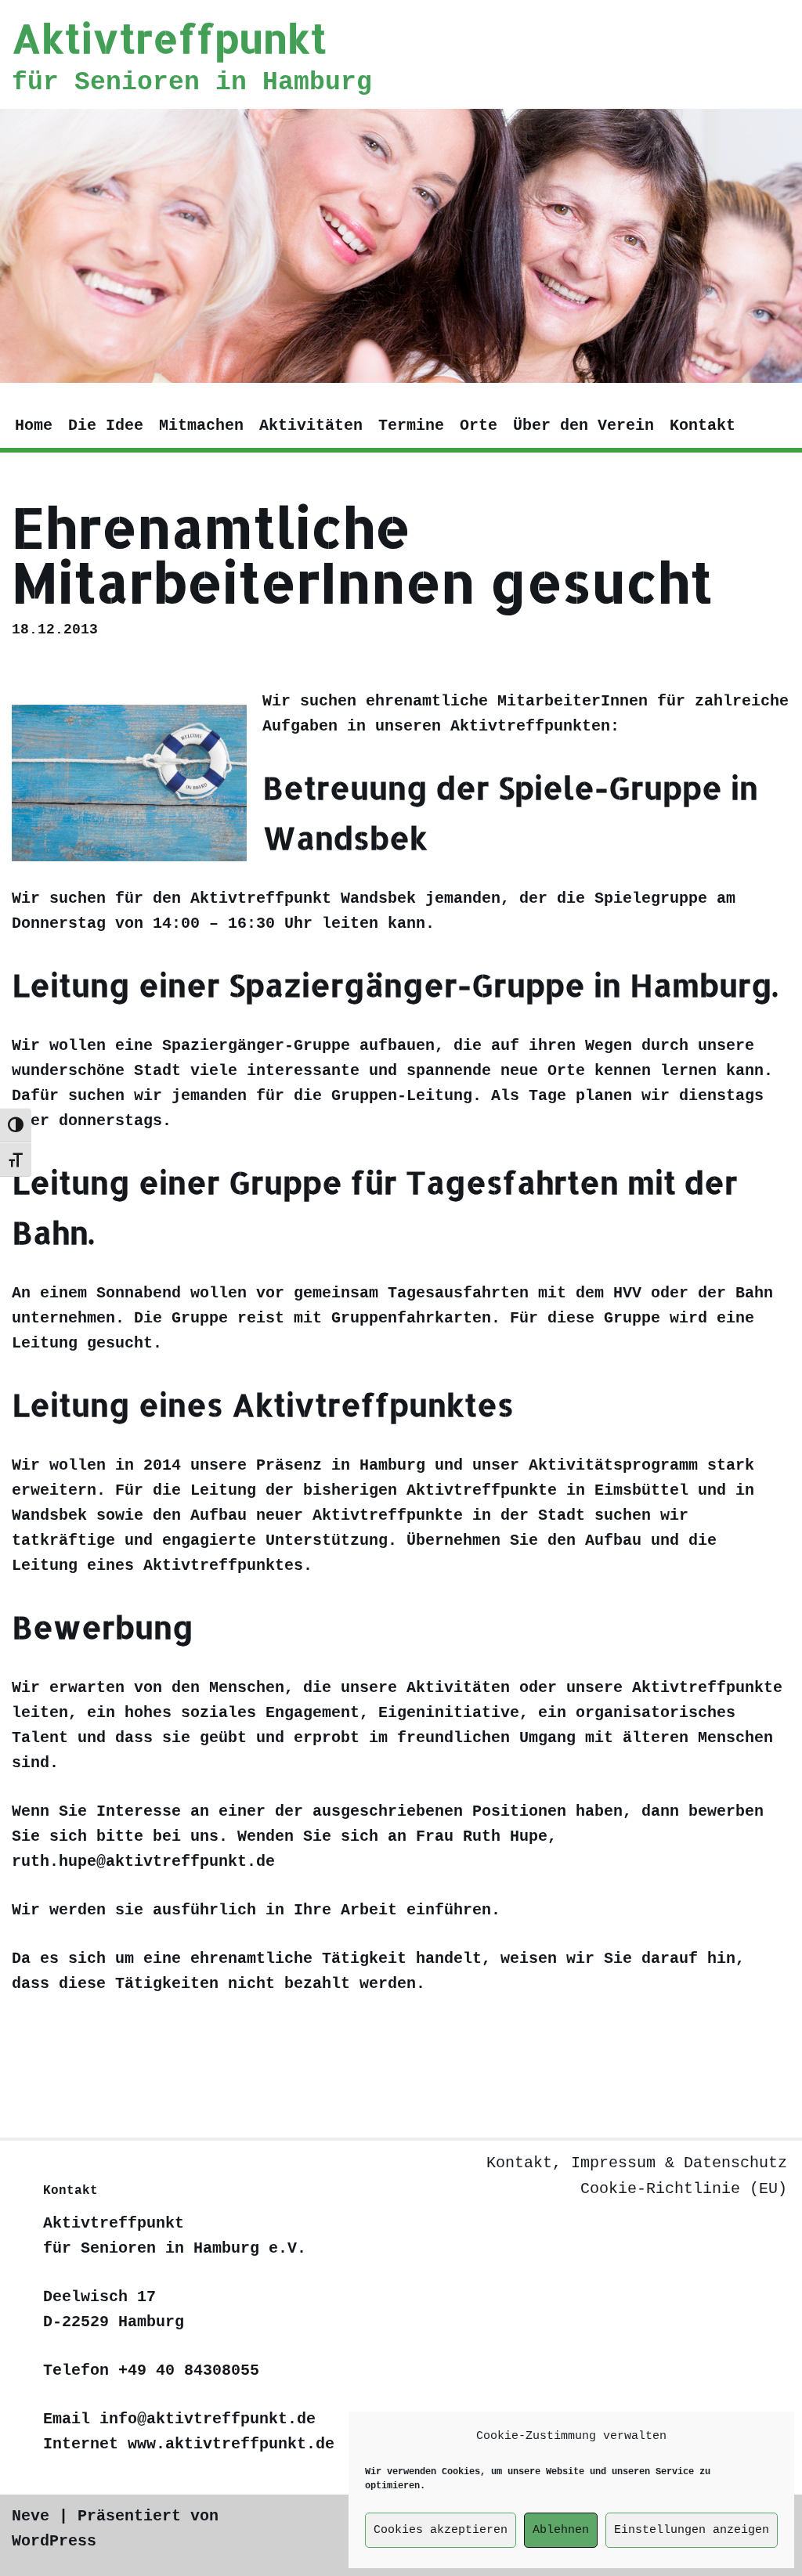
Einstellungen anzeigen (692, 2530)
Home (34, 426)
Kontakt (703, 426)
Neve (31, 2516)
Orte (479, 426)
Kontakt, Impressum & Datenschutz (637, 2163)
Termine (411, 426)
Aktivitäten (311, 426)
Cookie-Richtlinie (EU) (684, 2189)
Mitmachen (201, 426)
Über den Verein (583, 426)
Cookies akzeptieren (441, 2530)
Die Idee (106, 426)
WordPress (54, 2541)
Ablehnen (561, 2530)
